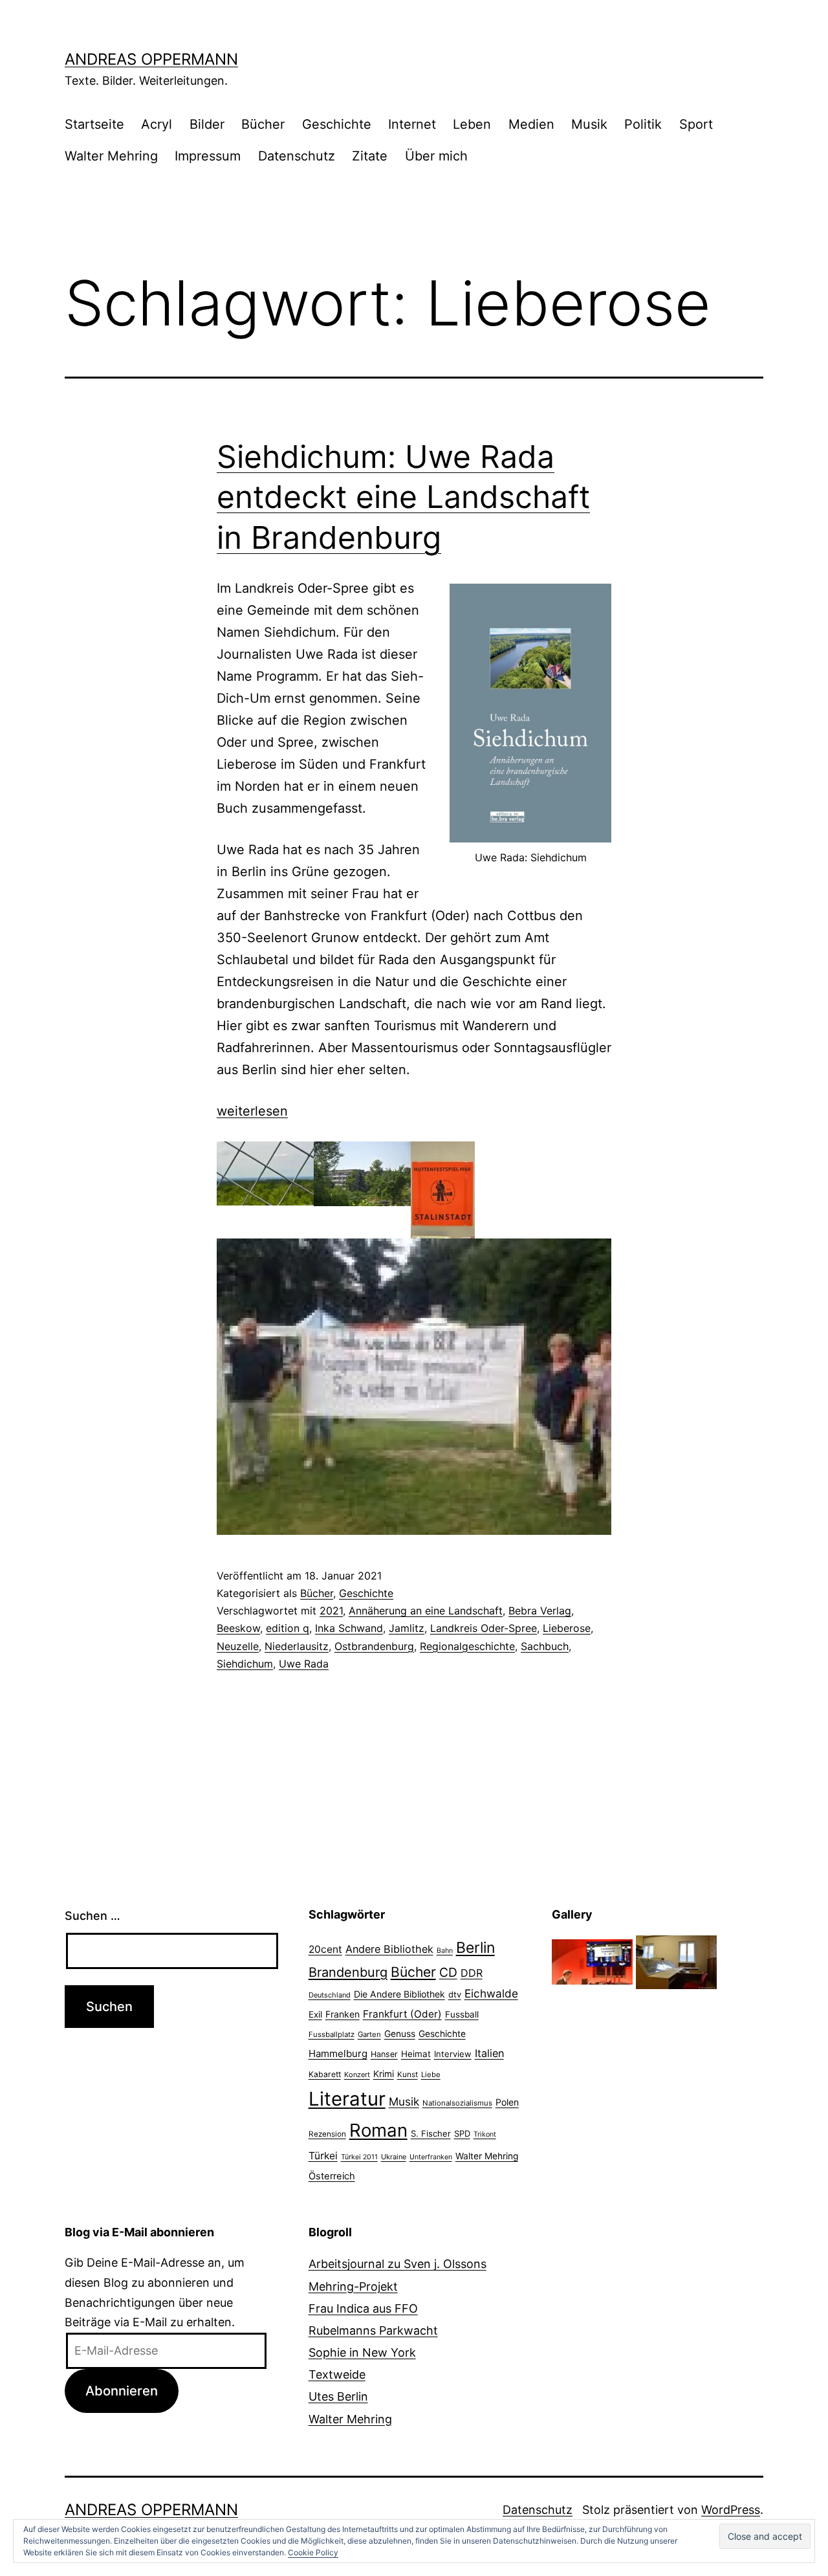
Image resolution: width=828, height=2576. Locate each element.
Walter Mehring (111, 156)
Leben (472, 124)
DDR (472, 1973)
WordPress (731, 2510)
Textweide (337, 2374)
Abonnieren (122, 2391)
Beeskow (238, 1628)
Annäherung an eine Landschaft (426, 1611)
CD (448, 1972)
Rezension (327, 2134)
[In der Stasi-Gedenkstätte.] (676, 1961)
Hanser (384, 2054)
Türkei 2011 (359, 2157)
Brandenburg (348, 1972)
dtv (455, 1994)
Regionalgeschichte (467, 1646)
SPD (462, 2133)
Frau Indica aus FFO (363, 2308)
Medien (531, 124)
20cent (325, 1949)
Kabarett (325, 2074)
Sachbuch (545, 1646)
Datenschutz (297, 156)
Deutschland (330, 1995)
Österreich (332, 2176)
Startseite (94, 124)
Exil (315, 2014)
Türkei (323, 2156)
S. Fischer (431, 2133)
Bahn (445, 1951)
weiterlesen (252, 1111)
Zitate (370, 156)
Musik (589, 124)
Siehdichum (245, 1664)
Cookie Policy (313, 2552)
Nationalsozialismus (457, 2103)
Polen (507, 2102)
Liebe (431, 2075)
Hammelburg (338, 2053)
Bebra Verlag (540, 1611)
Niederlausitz (297, 1646)
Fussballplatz (332, 2034)
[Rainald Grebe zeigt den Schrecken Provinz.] (592, 1961)
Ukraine (394, 2157)
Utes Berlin (338, 2396)
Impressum (208, 156)
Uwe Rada (304, 1664)
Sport (696, 124)
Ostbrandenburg (374, 1646)
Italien (489, 2053)
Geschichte (337, 124)
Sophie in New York (362, 2352)
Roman (378, 2130)
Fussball (462, 2014)
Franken (343, 2014)
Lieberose (567, 1628)
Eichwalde (491, 1993)
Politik (643, 124)
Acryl (157, 124)
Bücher (263, 124)
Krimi (384, 2074)
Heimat (416, 2054)
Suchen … (93, 1916)
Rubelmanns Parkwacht (373, 2330)
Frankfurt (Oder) (402, 2014)
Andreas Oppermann (151, 59)
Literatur (347, 2099)
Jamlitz (407, 1628)
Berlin (475, 1948)
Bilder (207, 124)
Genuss (400, 2034)
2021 (331, 1611)
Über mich (436, 156)
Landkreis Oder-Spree (484, 1628)
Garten (369, 2034)
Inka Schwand (349, 1628)
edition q (288, 1628)
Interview (453, 2054)
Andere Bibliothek (389, 1949)
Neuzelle (238, 1646)
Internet (412, 124)
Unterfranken (431, 2157)
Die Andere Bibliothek (399, 1994)
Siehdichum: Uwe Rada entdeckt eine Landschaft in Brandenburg (403, 497)
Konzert (357, 2075)
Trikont (485, 2134)
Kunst (408, 2075)
